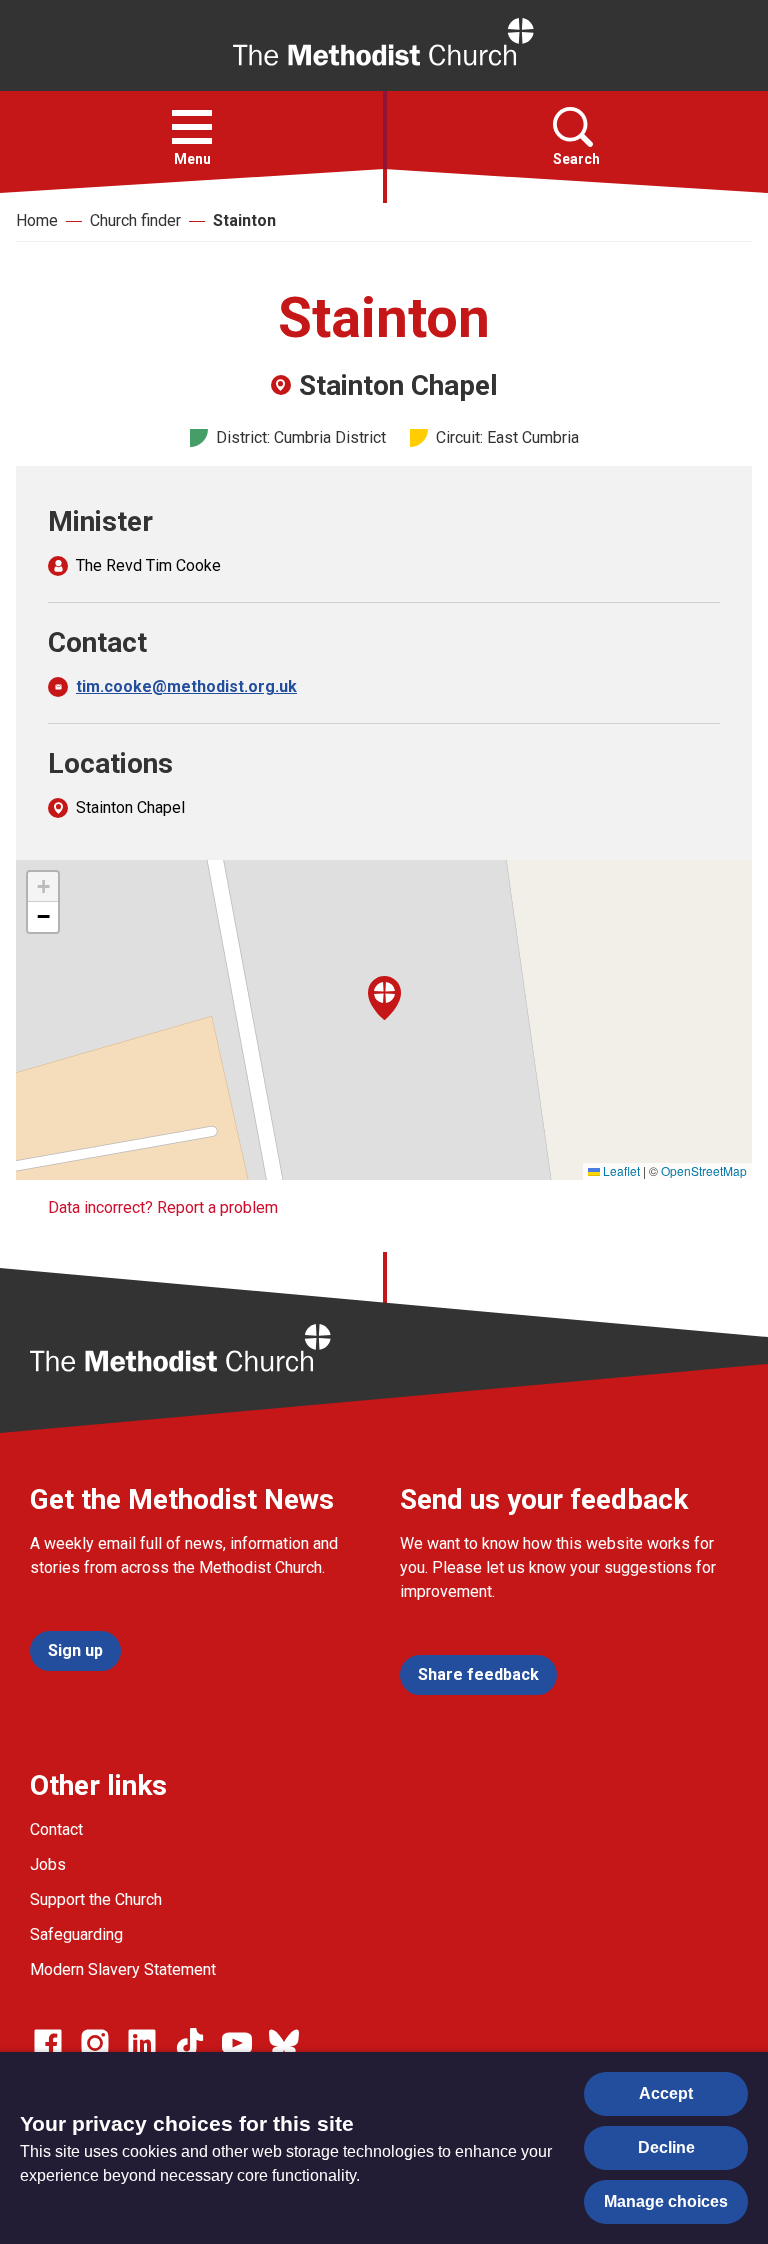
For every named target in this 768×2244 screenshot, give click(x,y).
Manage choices (666, 2201)
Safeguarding (76, 1934)
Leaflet (620, 1170)
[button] (192, 127)
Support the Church (96, 1899)
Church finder (135, 220)
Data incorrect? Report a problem (163, 1207)
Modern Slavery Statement (123, 1969)
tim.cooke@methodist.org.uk (186, 686)
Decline (666, 2147)
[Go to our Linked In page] (142, 2043)
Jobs (48, 1864)
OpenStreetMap (704, 1170)
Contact (56, 1829)
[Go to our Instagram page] (95, 2043)
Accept (666, 2093)
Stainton (244, 220)
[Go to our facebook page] (48, 2043)
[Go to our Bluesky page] (284, 2043)
